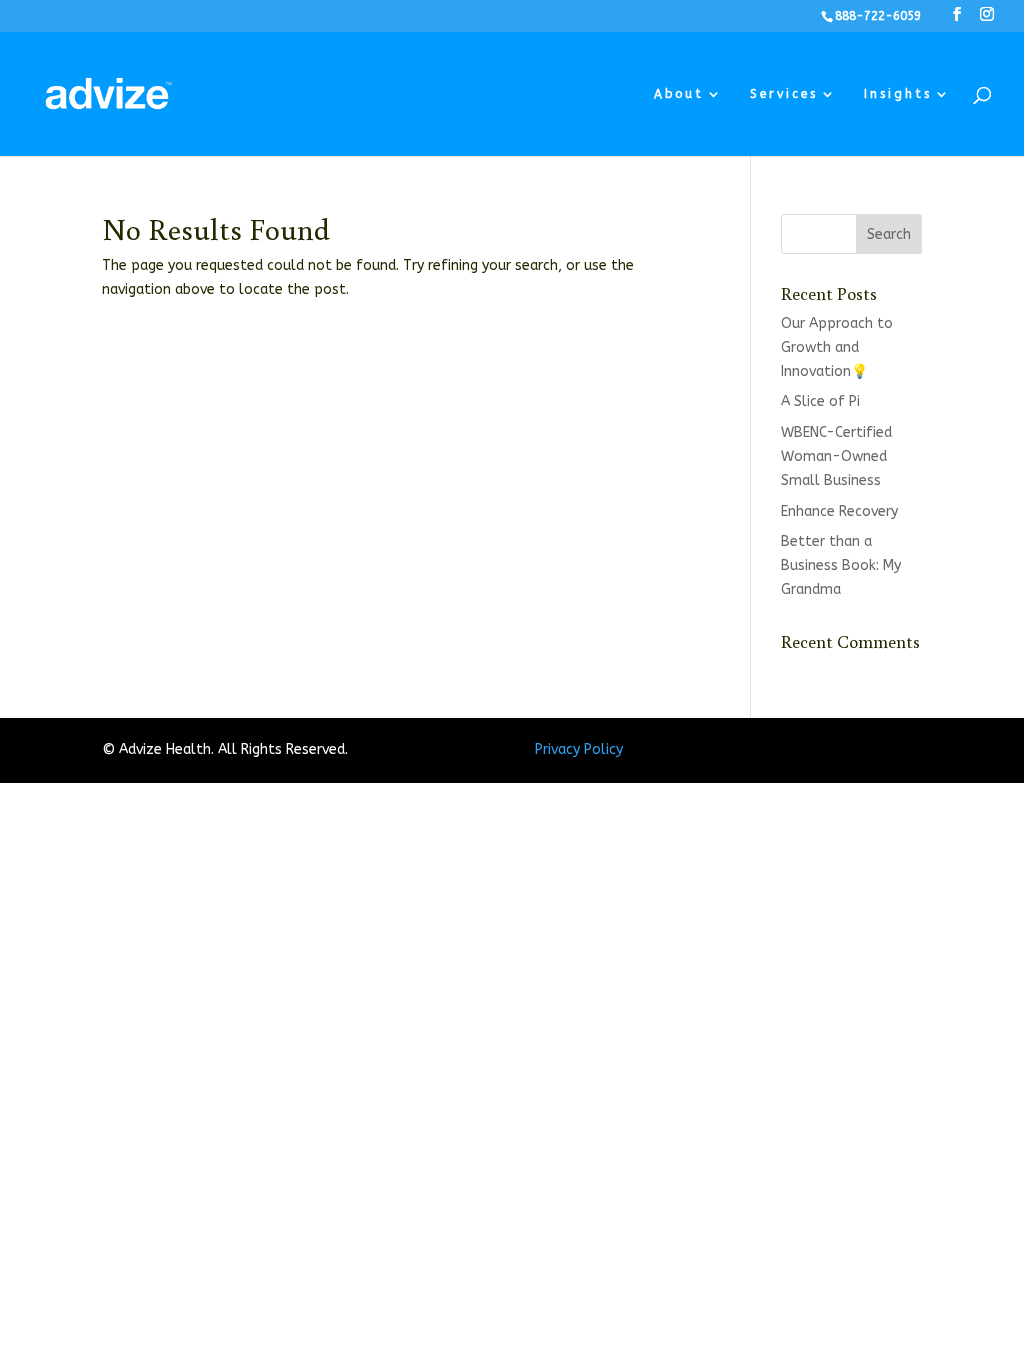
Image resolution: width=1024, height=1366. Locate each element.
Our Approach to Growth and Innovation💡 (837, 347)
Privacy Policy (579, 749)
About (679, 94)
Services (784, 94)
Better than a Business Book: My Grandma (841, 565)
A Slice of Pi (820, 401)
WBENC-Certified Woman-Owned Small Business (836, 456)
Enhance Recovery (839, 511)
